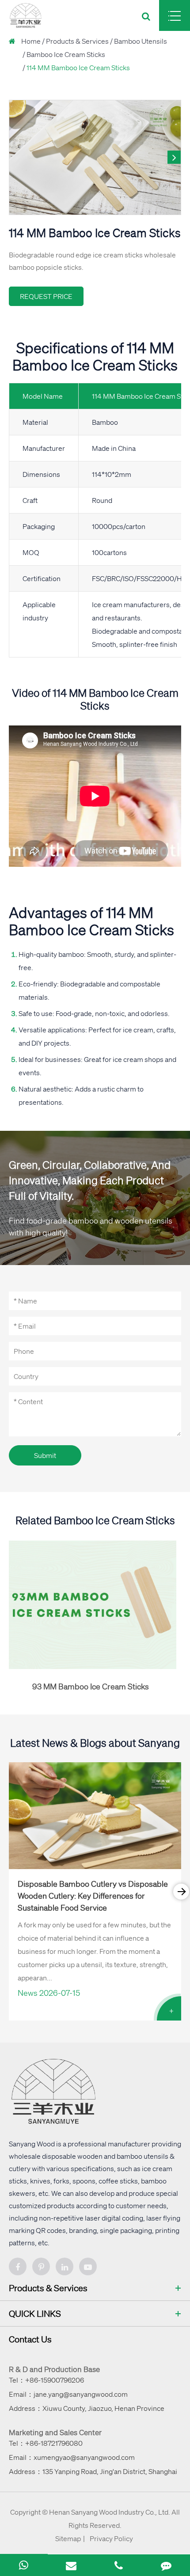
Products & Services (77, 41)
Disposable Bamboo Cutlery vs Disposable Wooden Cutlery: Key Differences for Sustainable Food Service (93, 1896)
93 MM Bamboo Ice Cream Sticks (91, 1686)
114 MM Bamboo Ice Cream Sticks (78, 68)
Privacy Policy (111, 2538)
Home (31, 41)
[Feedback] (166, 2565)
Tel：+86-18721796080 (46, 2443)
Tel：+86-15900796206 (46, 2380)
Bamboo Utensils (141, 41)
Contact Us (30, 2339)
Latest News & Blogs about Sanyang (95, 1743)
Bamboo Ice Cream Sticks (66, 54)
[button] (174, 157)
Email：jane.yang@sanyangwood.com (68, 2394)
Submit (45, 1455)
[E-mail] (71, 2565)
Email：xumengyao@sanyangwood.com (72, 2457)
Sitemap (68, 2538)
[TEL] (119, 2565)
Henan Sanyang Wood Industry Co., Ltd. (110, 2512)
